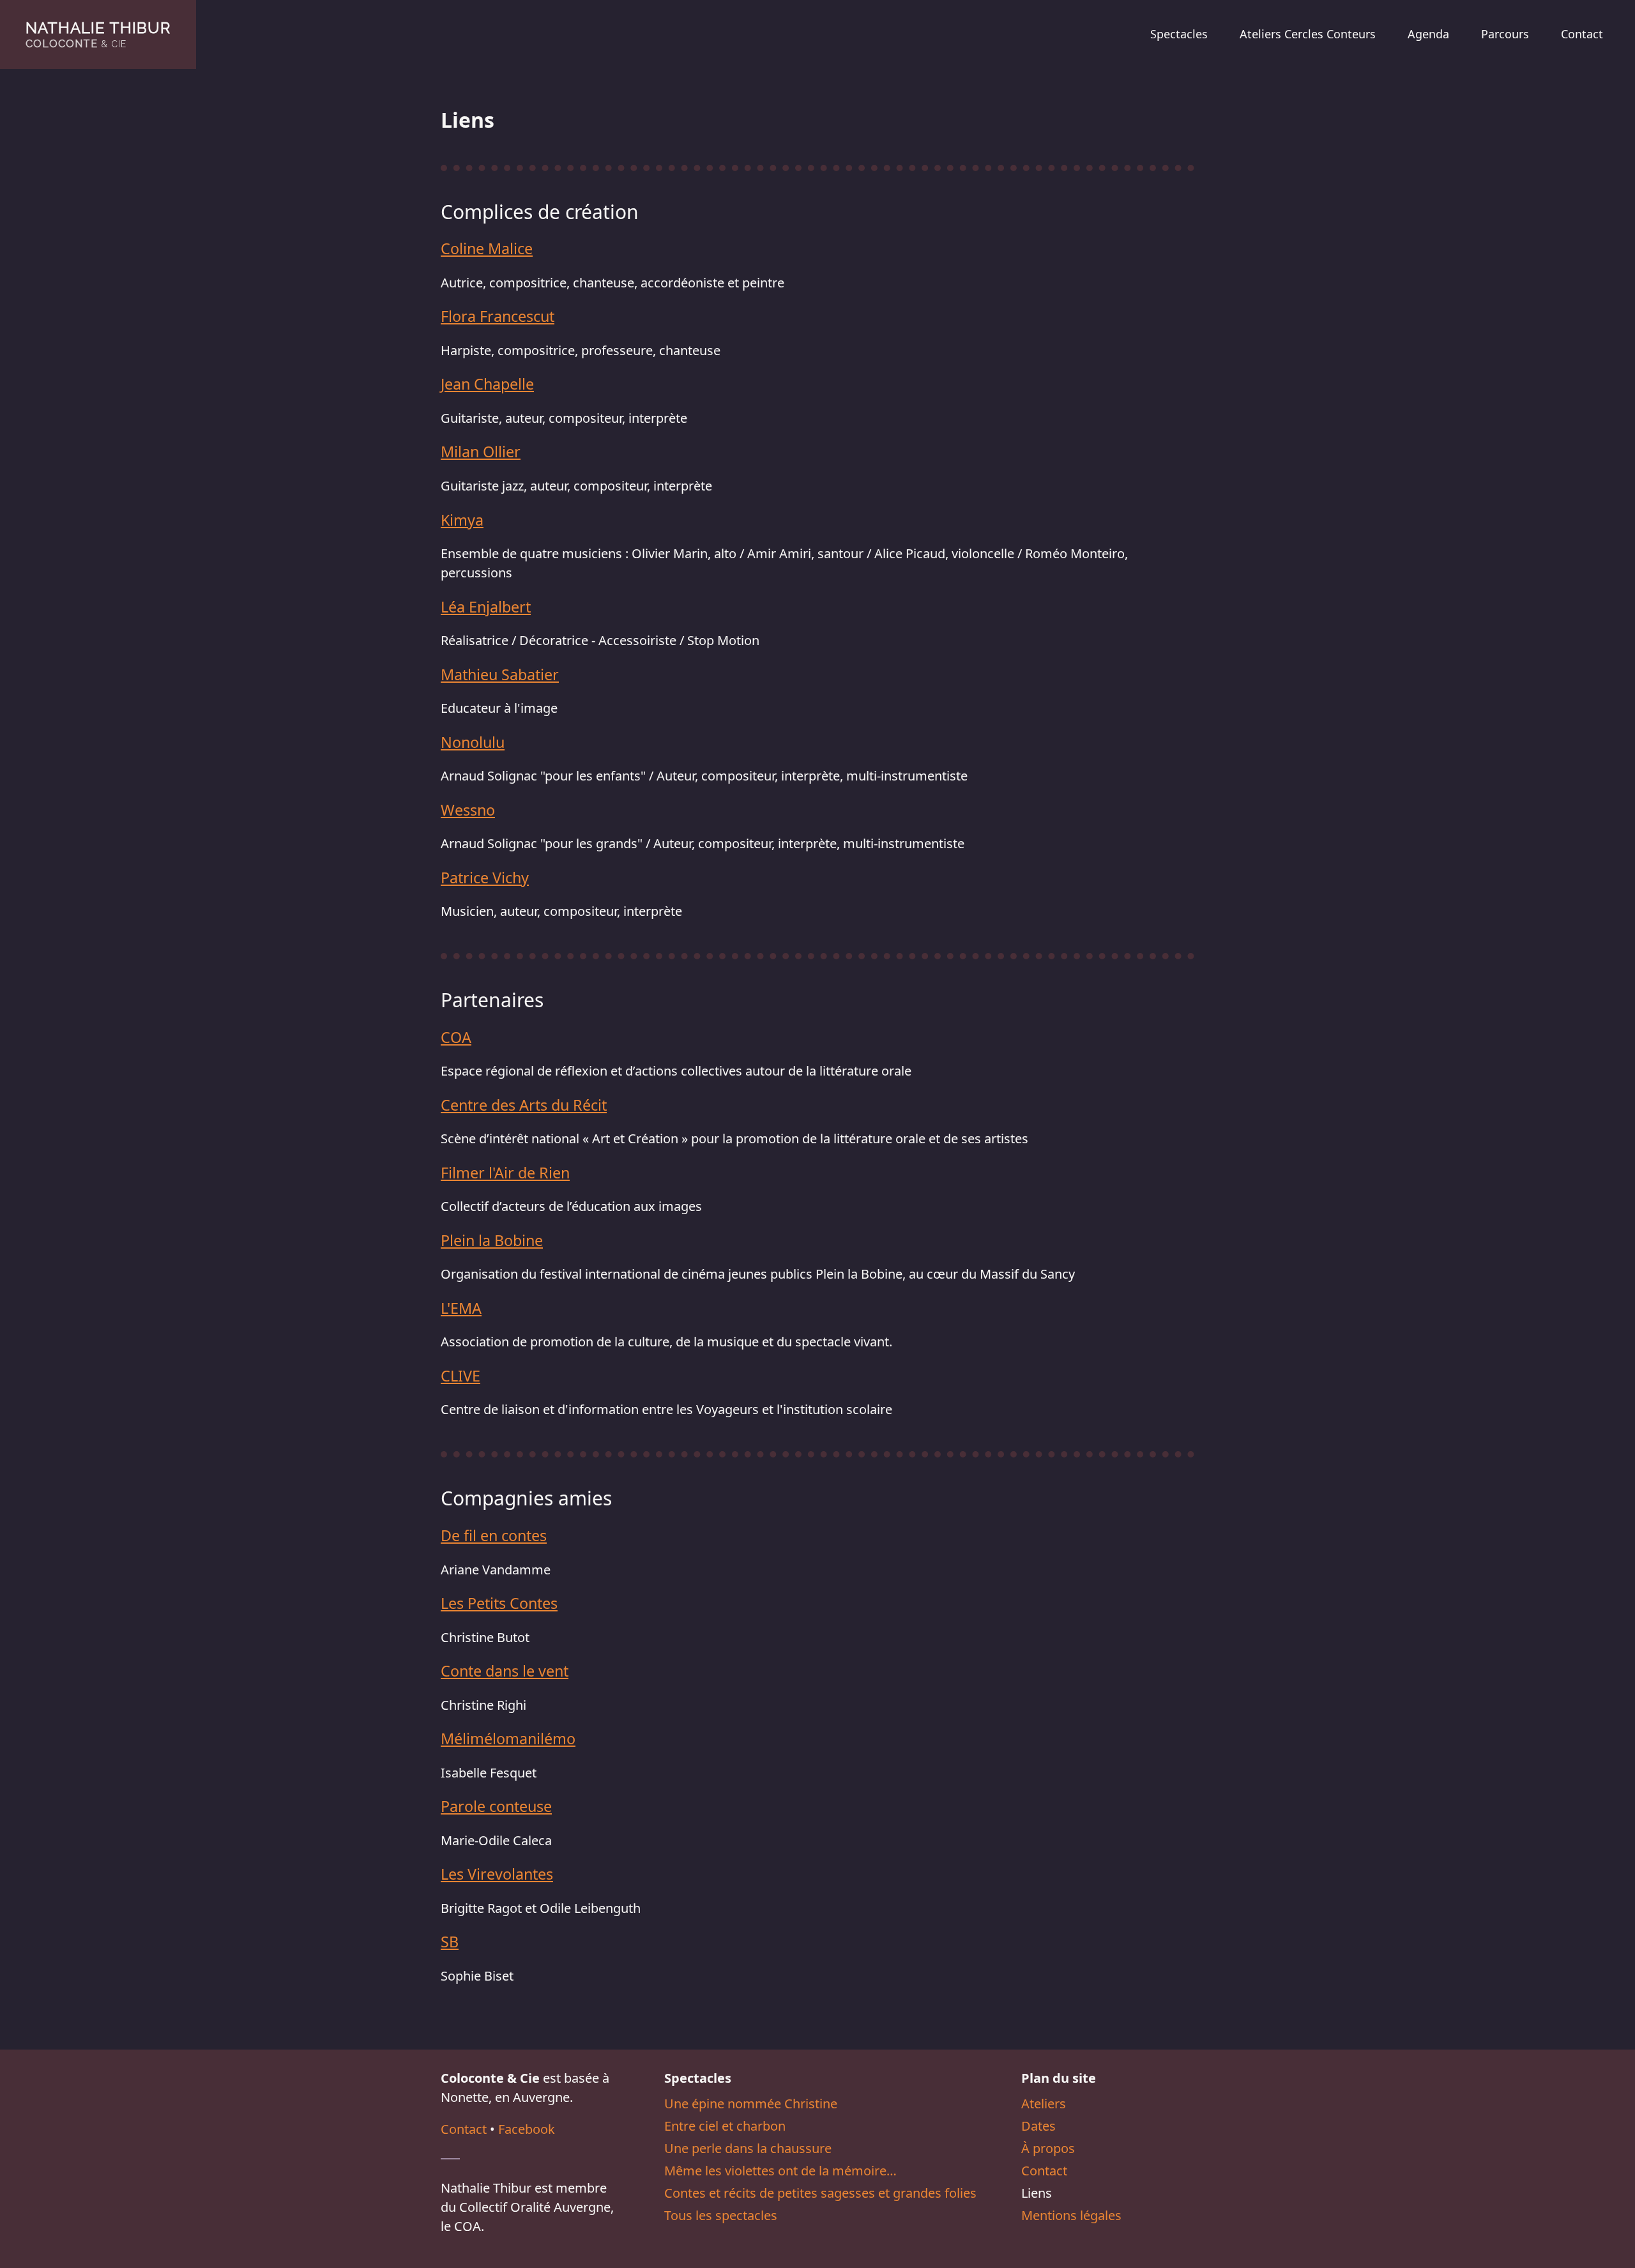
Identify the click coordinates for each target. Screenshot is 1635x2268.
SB (450, 1942)
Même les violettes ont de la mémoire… (780, 2171)
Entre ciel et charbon (725, 2126)
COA (456, 1037)
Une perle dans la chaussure (748, 2148)
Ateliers (1044, 2104)
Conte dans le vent (505, 1671)
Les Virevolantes (497, 1874)
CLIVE (460, 1376)
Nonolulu (473, 742)
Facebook (527, 2129)
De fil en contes (494, 1535)
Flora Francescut (498, 316)
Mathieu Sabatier (500, 674)
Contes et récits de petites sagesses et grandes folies (820, 2193)
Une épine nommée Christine (751, 2104)
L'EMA (461, 1308)
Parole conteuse (496, 1806)
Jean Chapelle (487, 384)
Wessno (468, 810)
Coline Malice (487, 248)
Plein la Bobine (492, 1240)
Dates (1038, 2126)
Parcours (1505, 34)
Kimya (462, 520)
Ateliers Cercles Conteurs (1308, 34)
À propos (1048, 2148)
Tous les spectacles (721, 2215)
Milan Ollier (481, 452)
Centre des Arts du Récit (524, 1105)
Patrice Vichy (485, 878)
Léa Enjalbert (486, 607)
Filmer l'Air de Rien (505, 1173)
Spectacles (1179, 34)
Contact (1582, 34)
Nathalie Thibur (98, 34)
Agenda (1428, 34)
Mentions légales (1071, 2215)
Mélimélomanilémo (508, 1739)
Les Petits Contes (499, 1603)
